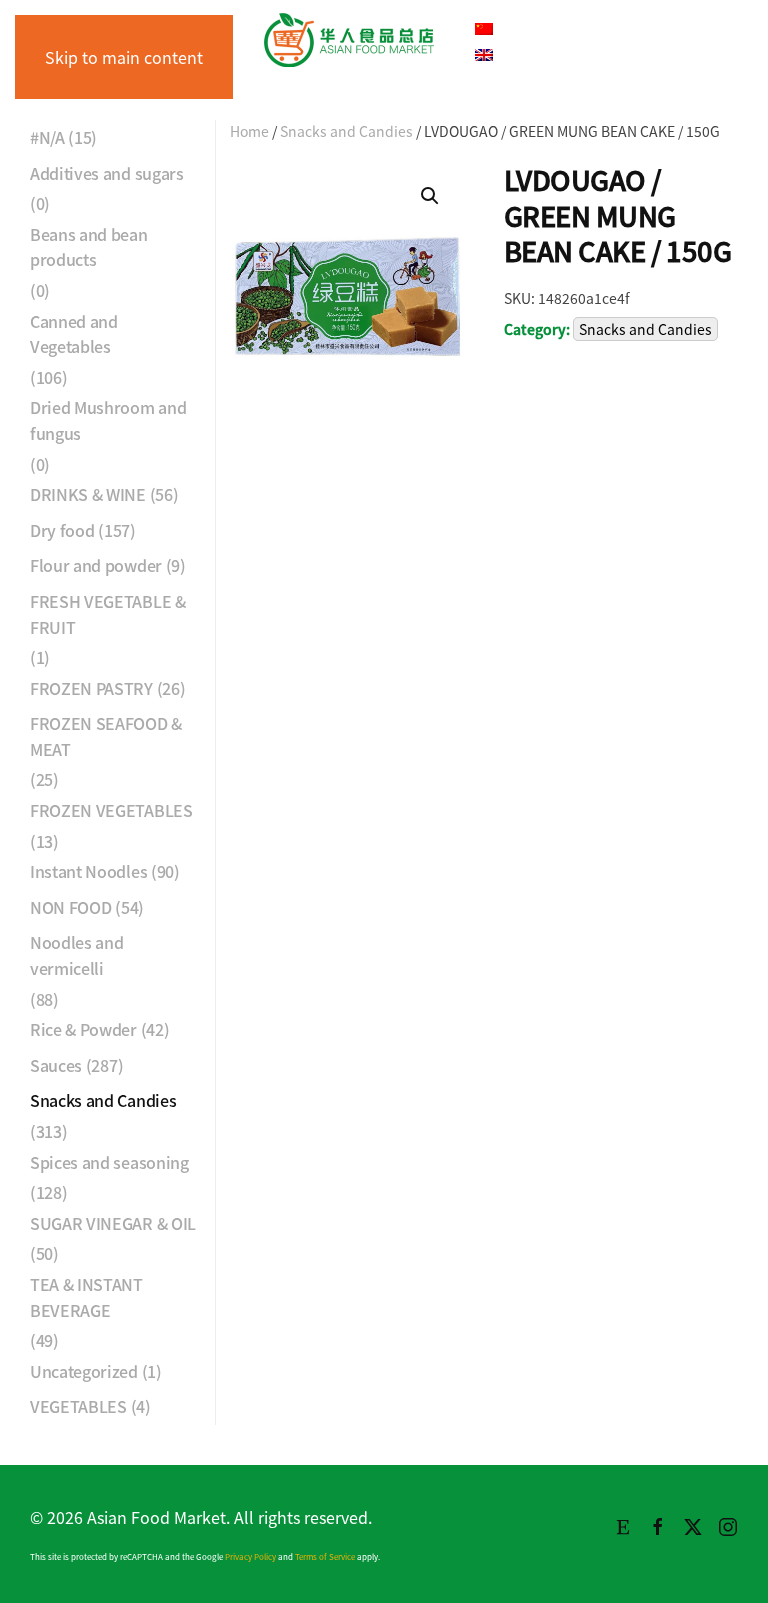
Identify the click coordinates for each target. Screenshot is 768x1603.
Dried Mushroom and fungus (108, 420)
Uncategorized (84, 1371)
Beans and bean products (89, 247)
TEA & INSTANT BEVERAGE (86, 1297)
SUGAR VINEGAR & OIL (113, 1223)
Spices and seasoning (109, 1162)
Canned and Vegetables (74, 334)
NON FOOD (70, 907)
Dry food (62, 530)
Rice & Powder (83, 1029)
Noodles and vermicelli (76, 955)
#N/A (47, 137)
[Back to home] (349, 40)
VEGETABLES (78, 1406)
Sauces (56, 1065)
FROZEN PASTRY (91, 688)
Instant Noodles (88, 871)
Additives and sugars (107, 173)
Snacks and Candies (346, 131)
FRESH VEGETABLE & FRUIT (108, 614)
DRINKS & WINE (88, 494)
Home (249, 131)
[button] (430, 196)
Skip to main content (124, 57)
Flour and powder (96, 565)
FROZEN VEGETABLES (111, 810)
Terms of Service (325, 1556)
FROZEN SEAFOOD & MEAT (106, 736)
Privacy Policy (250, 1556)
